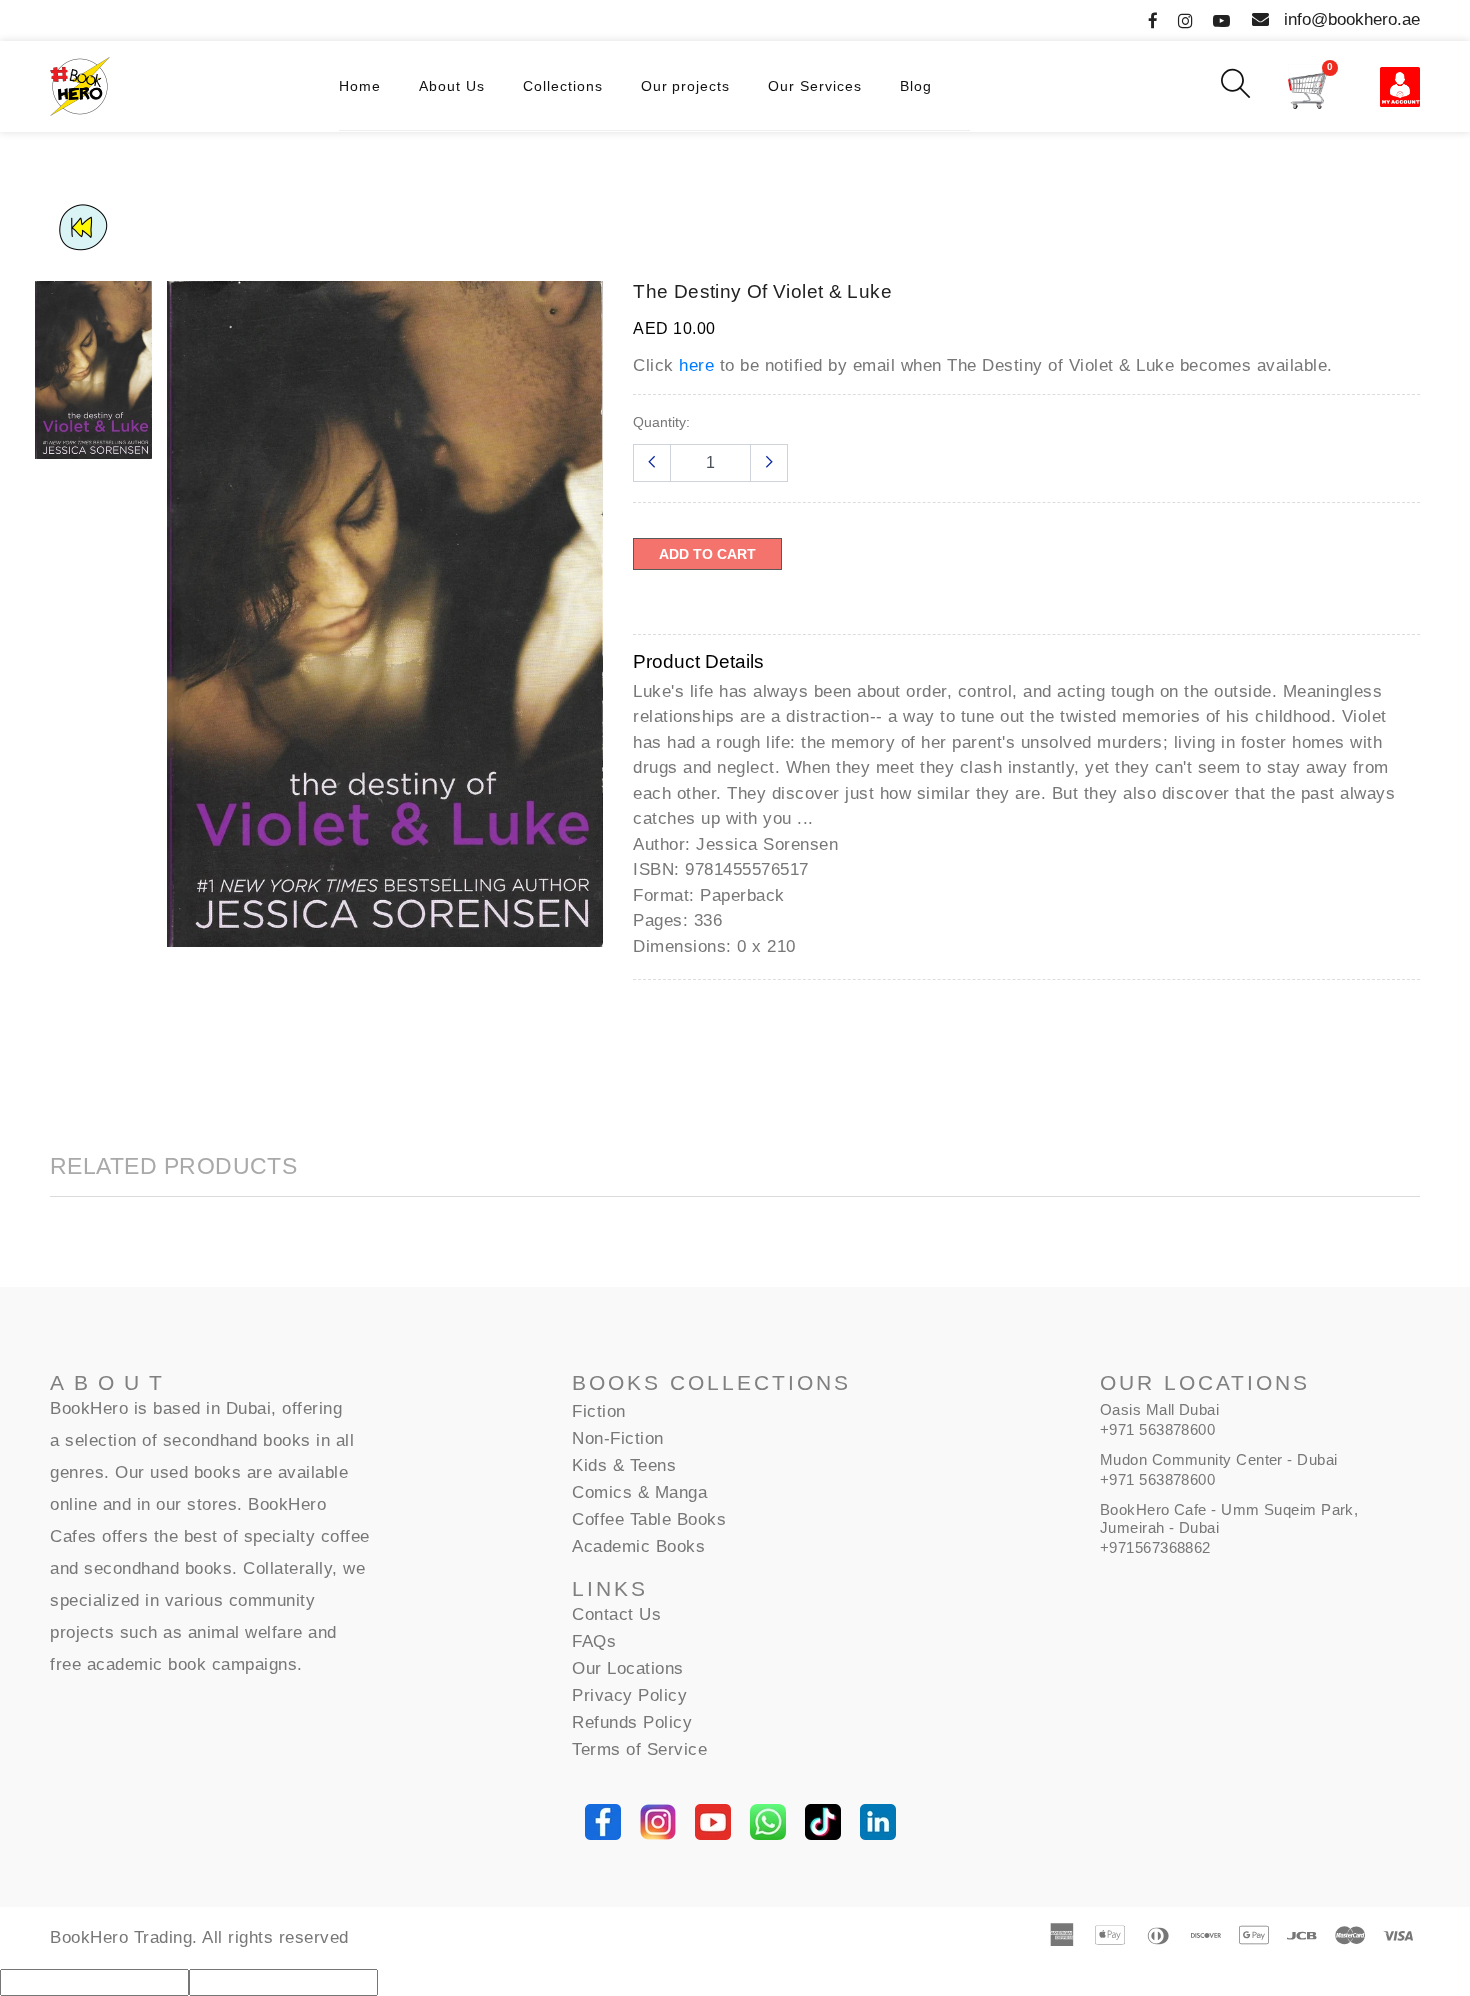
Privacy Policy (629, 1695)
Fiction (599, 1411)
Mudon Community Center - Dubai (1219, 1459)
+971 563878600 (1157, 1429)
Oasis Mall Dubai (1159, 1409)
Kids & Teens (624, 1465)
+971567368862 (1155, 1547)
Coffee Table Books (649, 1519)
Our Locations (628, 1668)
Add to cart (707, 554)
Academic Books (638, 1546)
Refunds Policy (632, 1722)
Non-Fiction (618, 1438)
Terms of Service (639, 1749)
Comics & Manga (639, 1492)
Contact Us (616, 1614)
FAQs (594, 1641)
